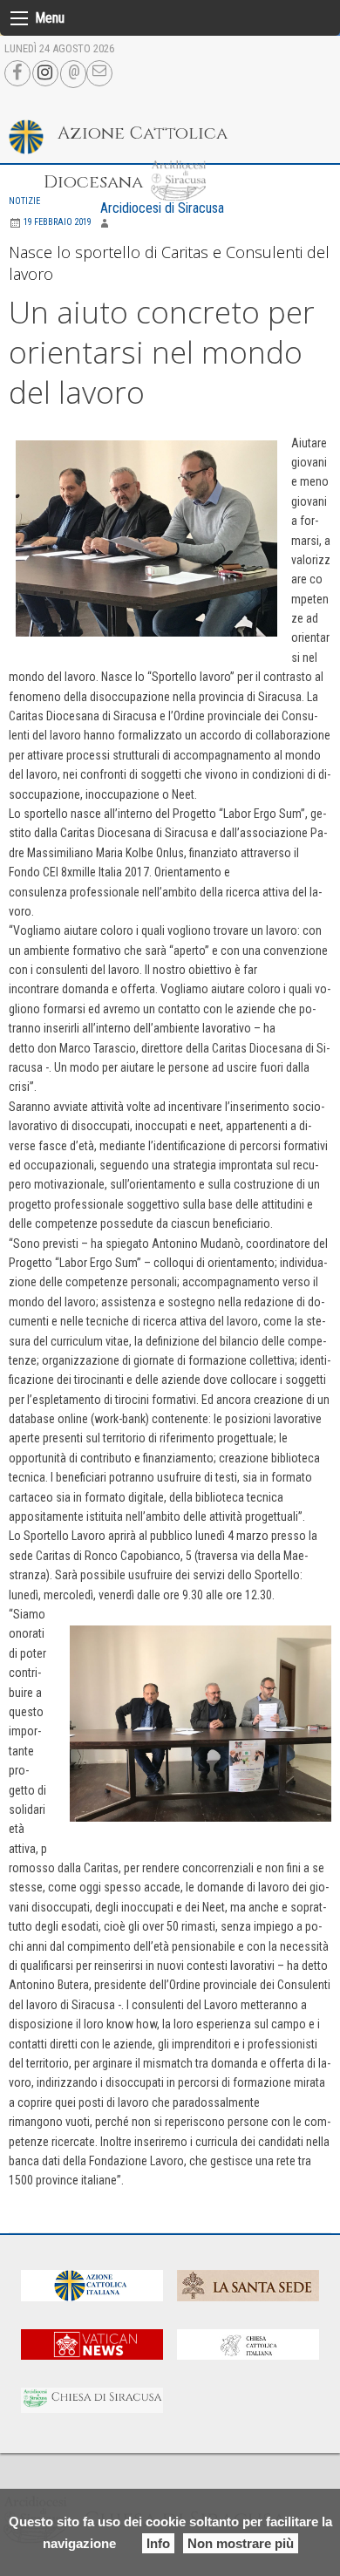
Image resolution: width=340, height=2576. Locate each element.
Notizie (24, 201)
